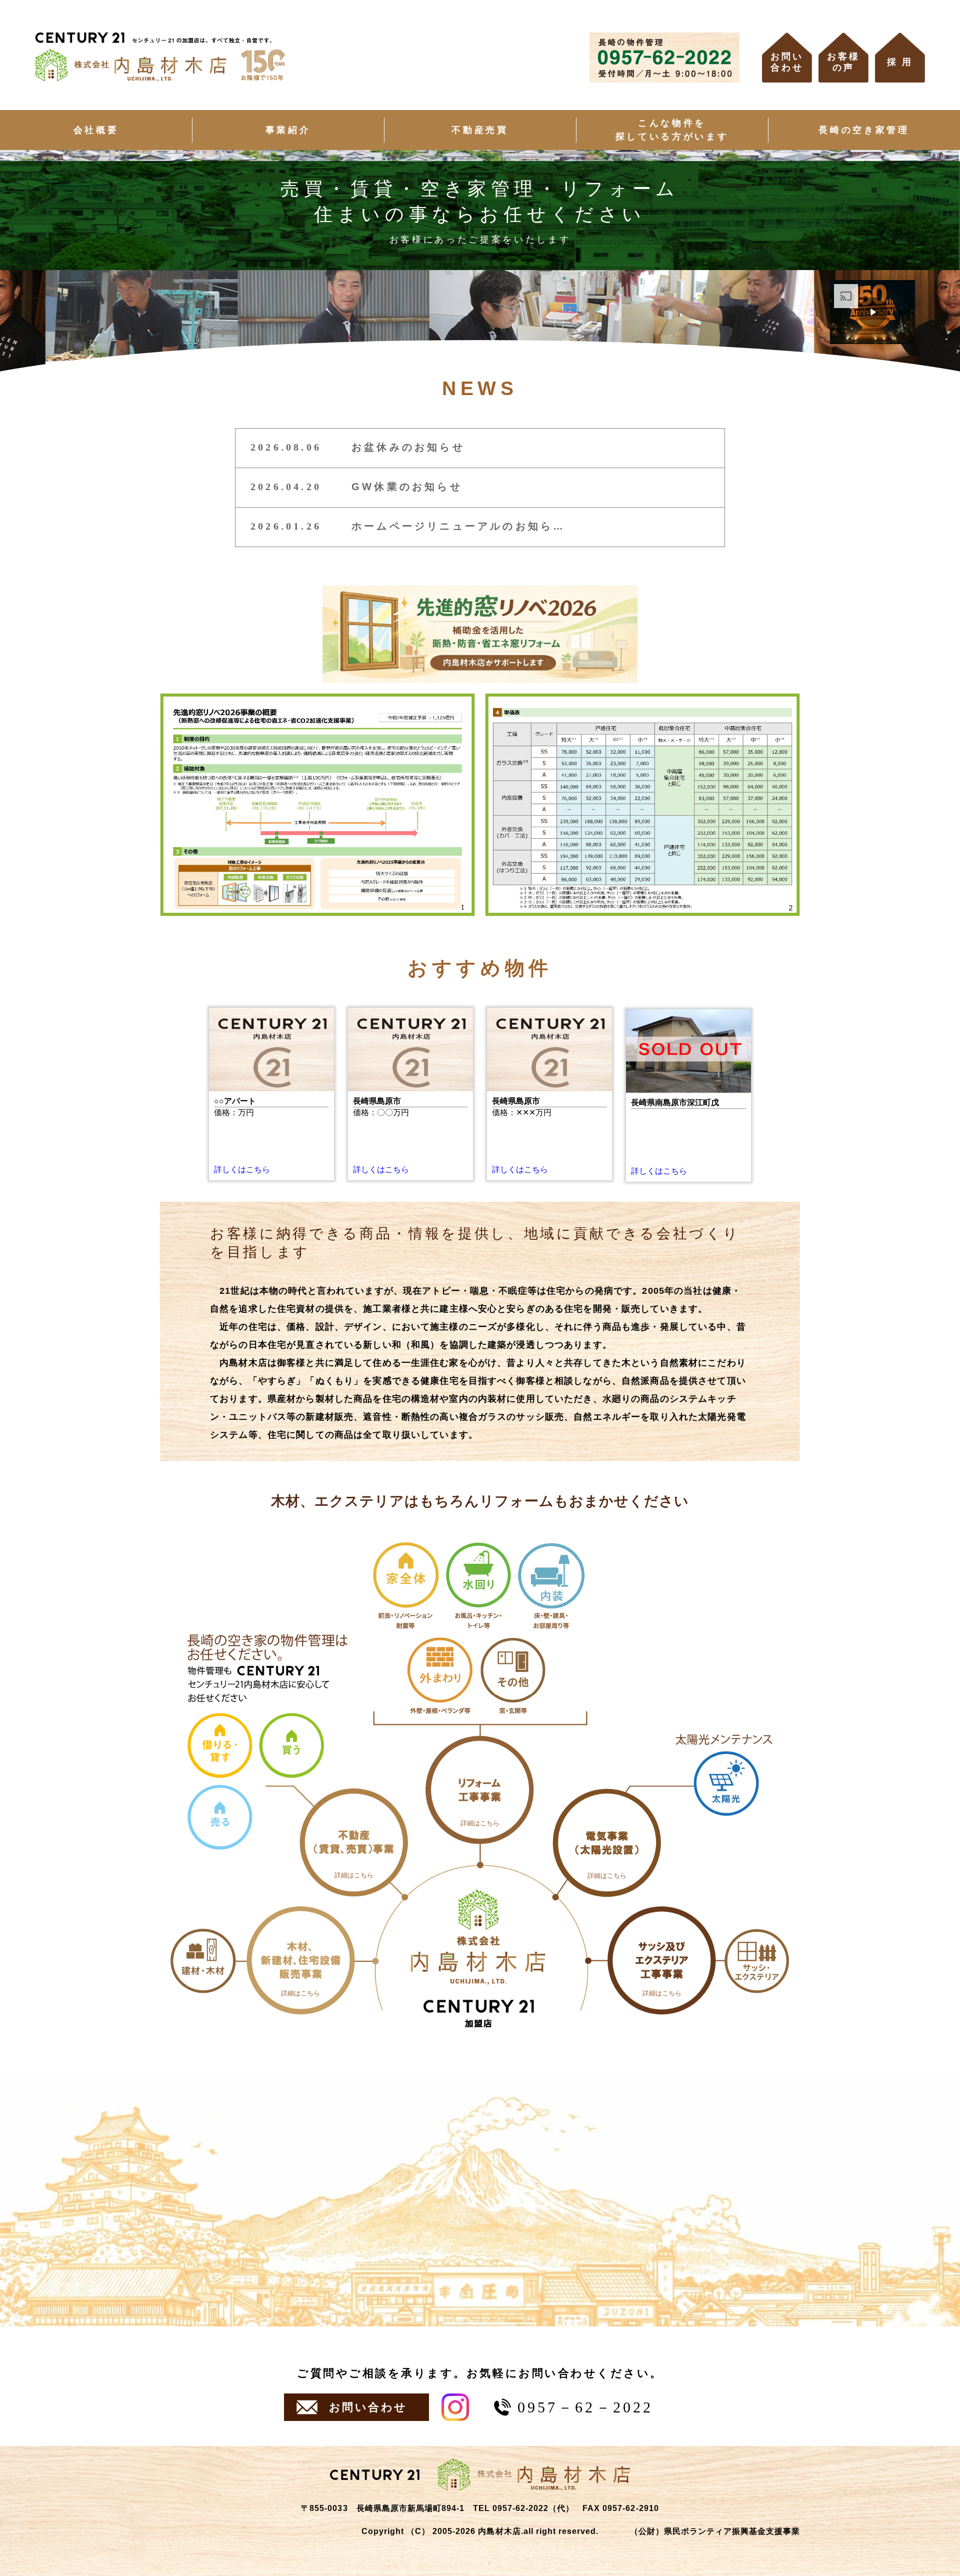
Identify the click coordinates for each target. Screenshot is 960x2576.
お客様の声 (843, 62)
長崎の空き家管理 (864, 130)
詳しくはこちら (242, 1169)
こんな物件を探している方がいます (672, 130)
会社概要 (96, 130)
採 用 (900, 62)
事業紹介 (288, 130)
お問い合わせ (787, 62)
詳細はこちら (300, 1993)
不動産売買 (480, 130)
